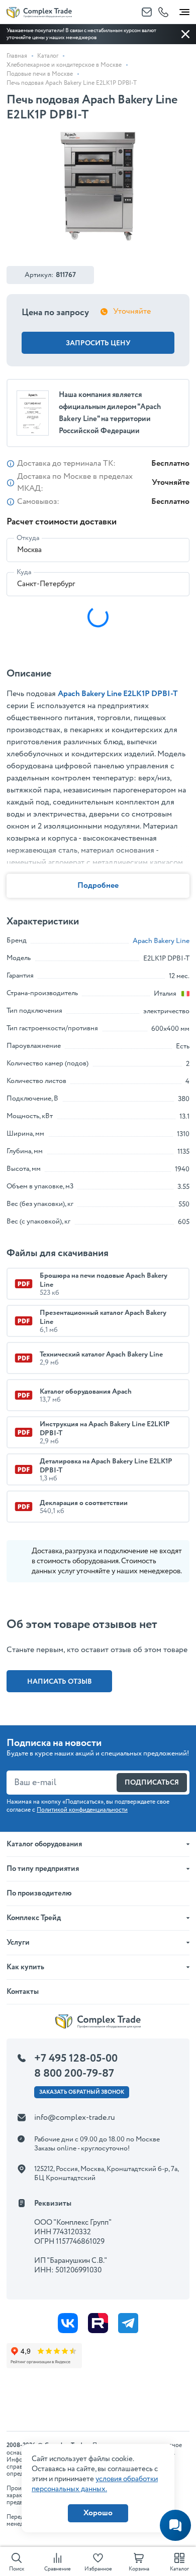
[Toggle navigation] (184, 10)
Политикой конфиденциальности (82, 1810)
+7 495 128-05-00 (76, 2059)
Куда (24, 572)
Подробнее (98, 886)
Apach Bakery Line (161, 941)
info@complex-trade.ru (75, 2118)
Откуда (28, 538)
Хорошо (98, 2513)
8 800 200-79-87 (74, 2074)
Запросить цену (98, 343)
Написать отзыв (60, 1682)
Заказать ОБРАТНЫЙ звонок (82, 2092)
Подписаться (152, 1783)
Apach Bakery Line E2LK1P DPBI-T (118, 694)
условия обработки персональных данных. (95, 2484)
